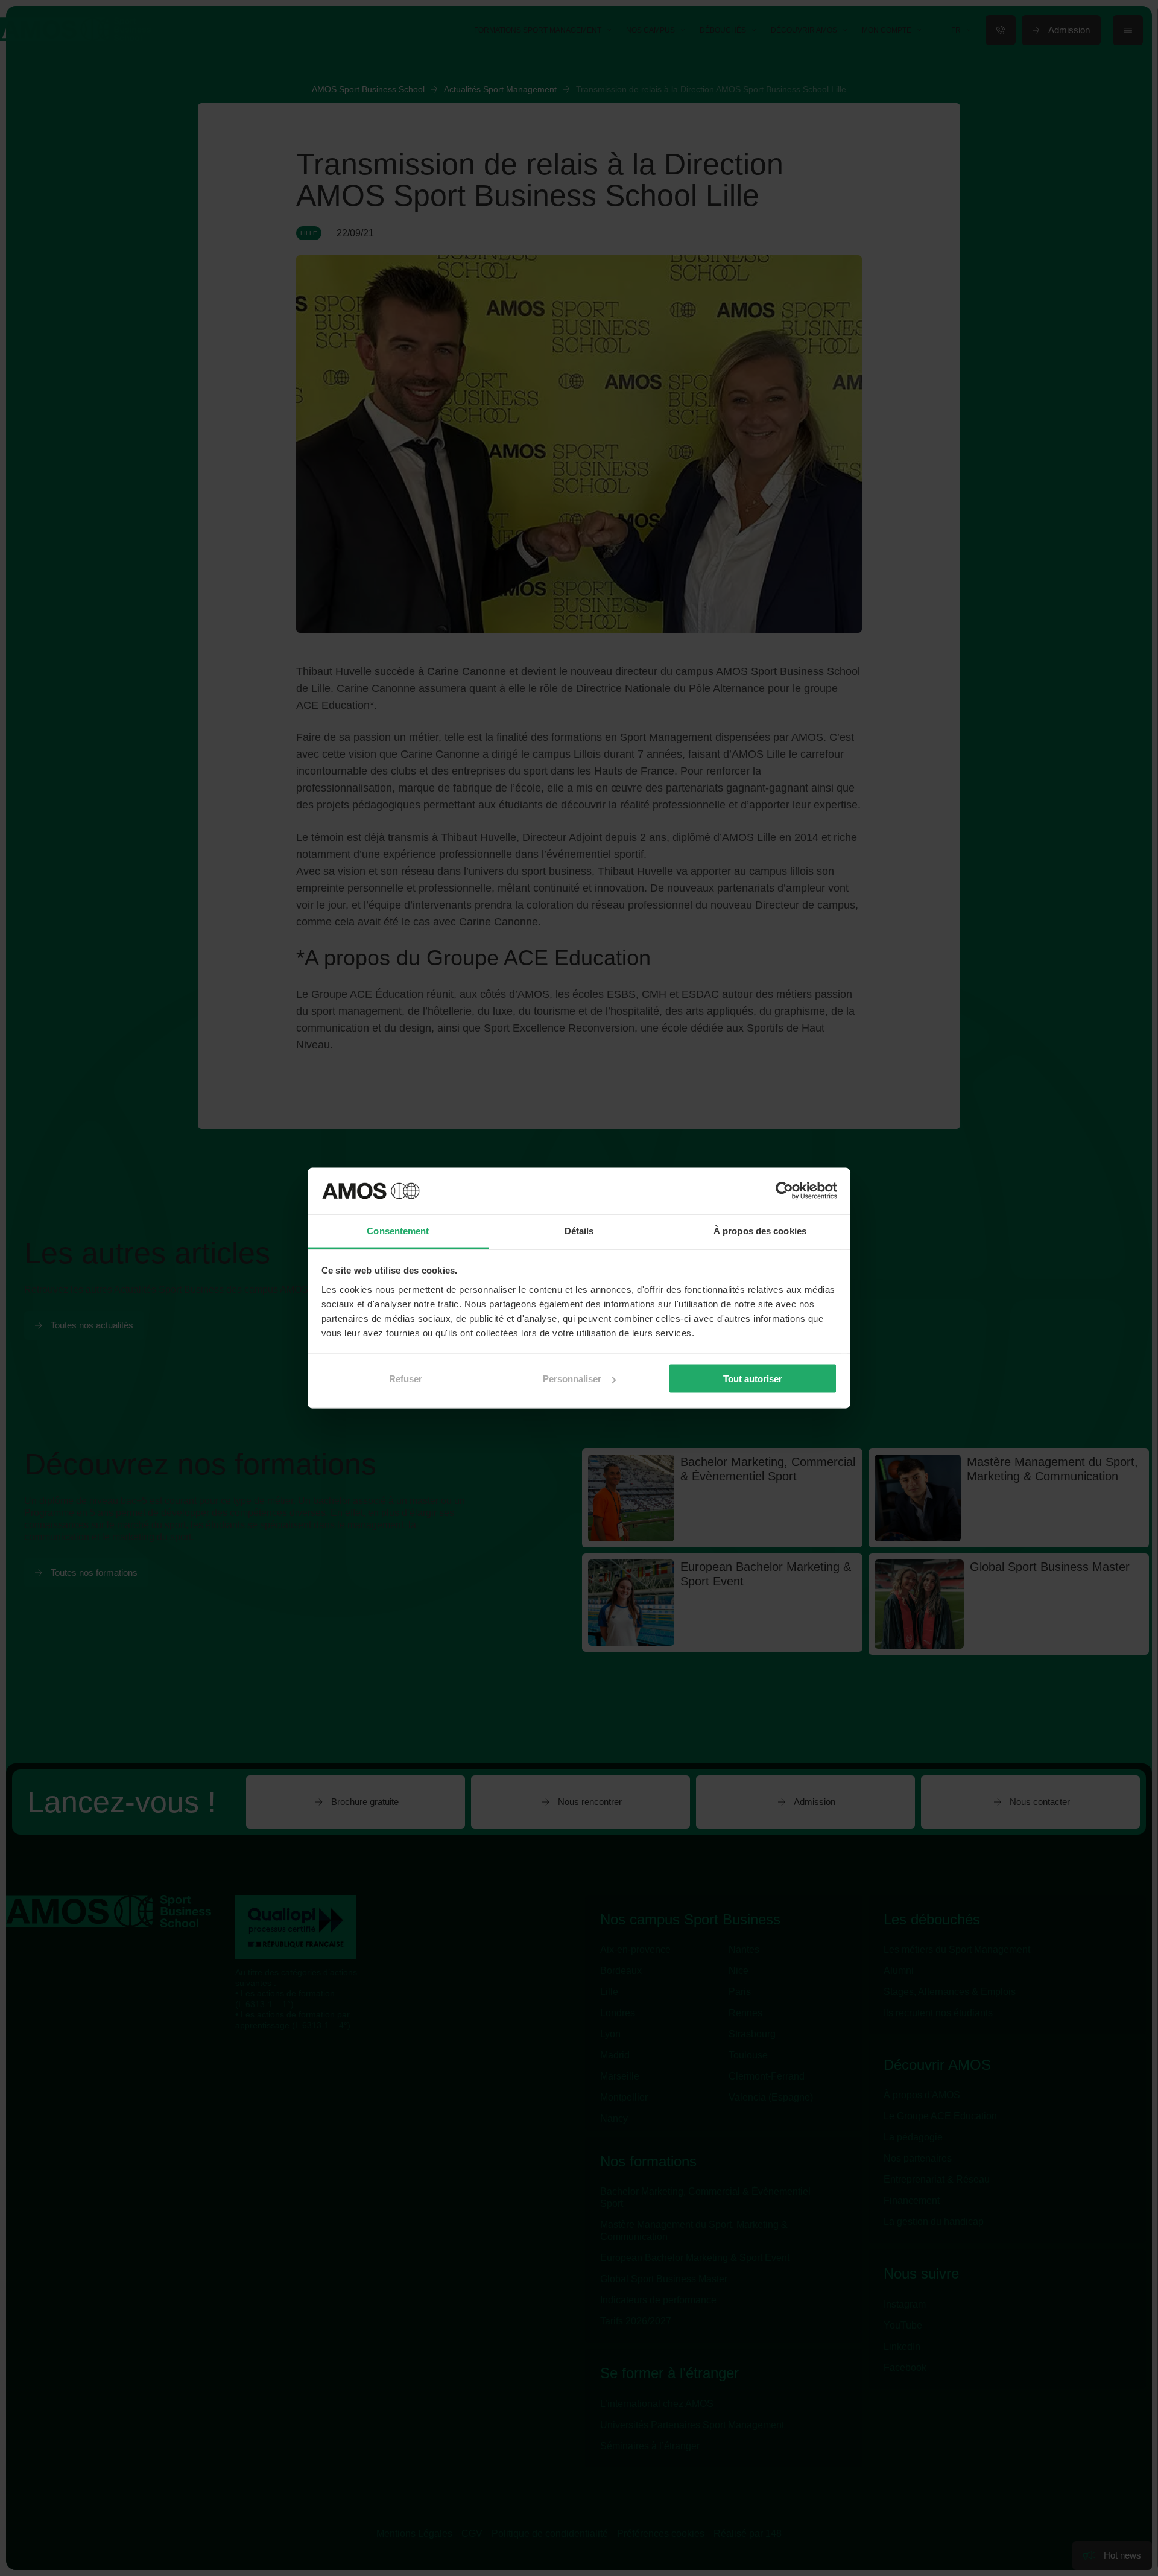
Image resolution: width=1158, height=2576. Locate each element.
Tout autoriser (753, 1379)
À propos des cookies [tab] (760, 1230)
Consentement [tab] (398, 1230)
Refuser (406, 1379)
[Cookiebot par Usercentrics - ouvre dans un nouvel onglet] (784, 1191)
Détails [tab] (579, 1230)
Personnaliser (572, 1379)
